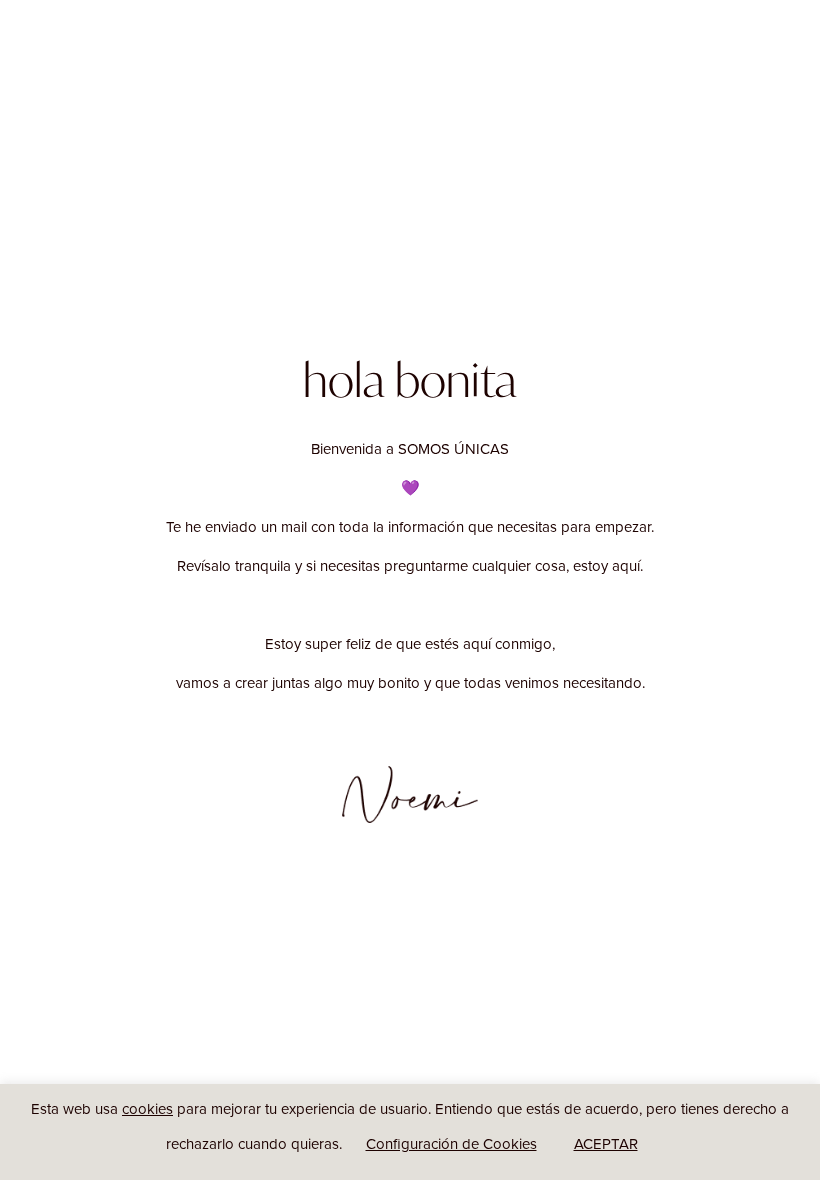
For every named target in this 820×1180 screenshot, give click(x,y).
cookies (147, 1108)
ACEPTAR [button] (606, 1143)
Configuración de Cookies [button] (451, 1143)
